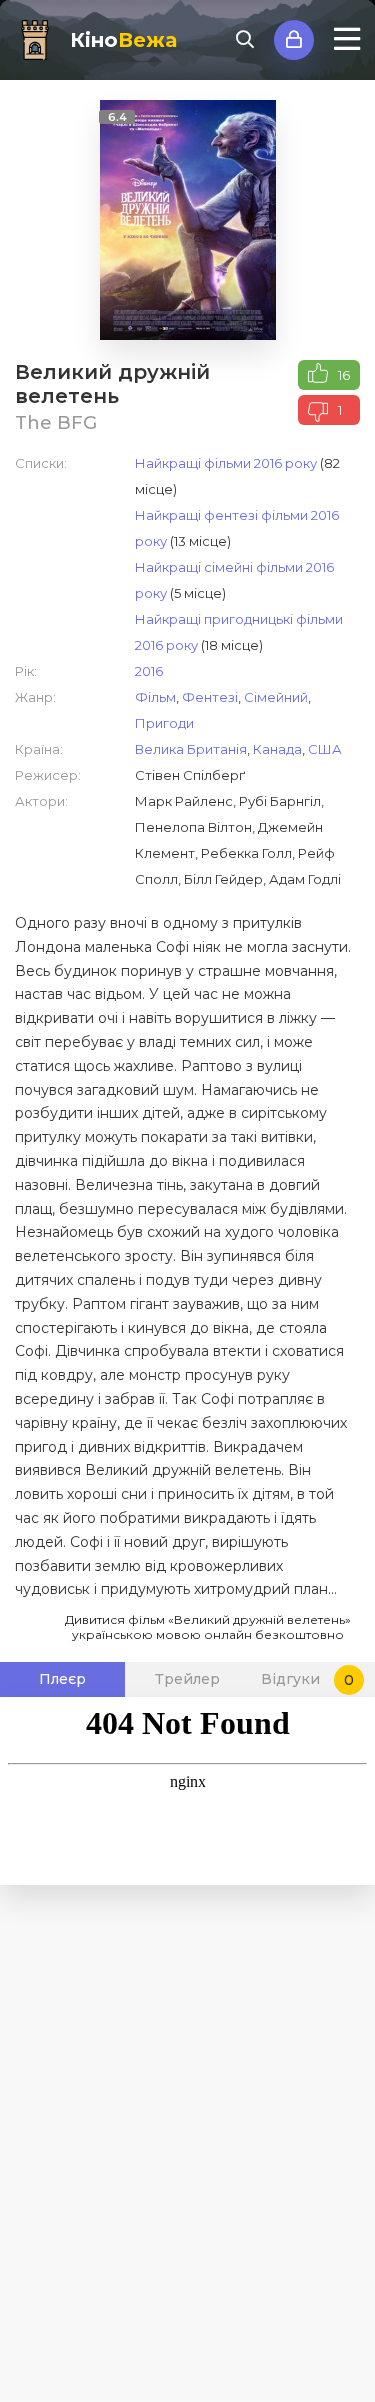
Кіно (123, 40)
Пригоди (164, 723)
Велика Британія (191, 749)
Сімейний (276, 697)
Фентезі (210, 697)
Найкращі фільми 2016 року (226, 463)
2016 (149, 671)
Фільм (155, 697)
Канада (277, 749)
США (325, 749)
